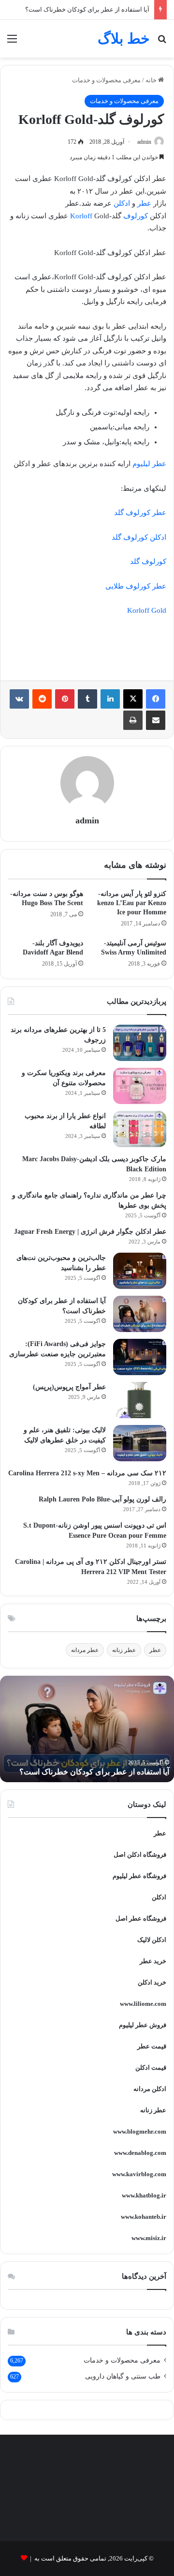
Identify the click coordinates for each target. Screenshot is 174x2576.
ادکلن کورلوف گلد (139, 537)
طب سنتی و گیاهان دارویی (123, 2376)
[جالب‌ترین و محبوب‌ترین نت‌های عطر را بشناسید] (140, 1271)
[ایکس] (133, 699)
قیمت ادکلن (151, 2068)
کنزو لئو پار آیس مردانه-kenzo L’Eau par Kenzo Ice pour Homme (132, 903)
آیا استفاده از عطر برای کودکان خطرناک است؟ (87, 9)
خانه (152, 80)
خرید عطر (153, 1961)
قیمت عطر (152, 2046)
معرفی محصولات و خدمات (106, 80)
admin (144, 142)
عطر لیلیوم (149, 464)
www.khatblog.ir (144, 2195)
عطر (144, 203)
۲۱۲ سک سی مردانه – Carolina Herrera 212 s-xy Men (87, 1473)
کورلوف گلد (148, 561)
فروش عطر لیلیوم (143, 2025)
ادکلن (122, 203)
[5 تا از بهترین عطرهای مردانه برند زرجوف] (140, 1043)
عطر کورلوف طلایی (136, 586)
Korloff (81, 216)
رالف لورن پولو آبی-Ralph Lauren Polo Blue (102, 1499)
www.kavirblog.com (139, 2174)
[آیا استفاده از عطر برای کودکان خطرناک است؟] (140, 1314)
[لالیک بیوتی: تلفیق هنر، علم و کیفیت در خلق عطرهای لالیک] (140, 1443)
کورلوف (136, 216)
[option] (87, 1729)
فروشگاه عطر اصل (141, 1918)
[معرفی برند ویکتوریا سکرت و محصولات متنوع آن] (140, 1086)
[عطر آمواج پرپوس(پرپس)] (140, 1400)
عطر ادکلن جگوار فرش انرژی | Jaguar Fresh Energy (90, 1232)
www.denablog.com (140, 2153)
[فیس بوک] (156, 699)
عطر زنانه (124, 1650)
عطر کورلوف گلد (140, 513)
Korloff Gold (147, 610)
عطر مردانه (85, 1650)
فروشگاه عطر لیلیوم (139, 1876)
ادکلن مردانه (150, 2089)
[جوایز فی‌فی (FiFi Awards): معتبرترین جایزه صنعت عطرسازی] (140, 1357)
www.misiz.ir (149, 2238)
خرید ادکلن (152, 1982)
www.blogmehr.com (140, 2131)
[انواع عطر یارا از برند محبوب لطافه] (140, 1129)
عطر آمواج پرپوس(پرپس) (69, 1387)
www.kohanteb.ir (144, 2217)
